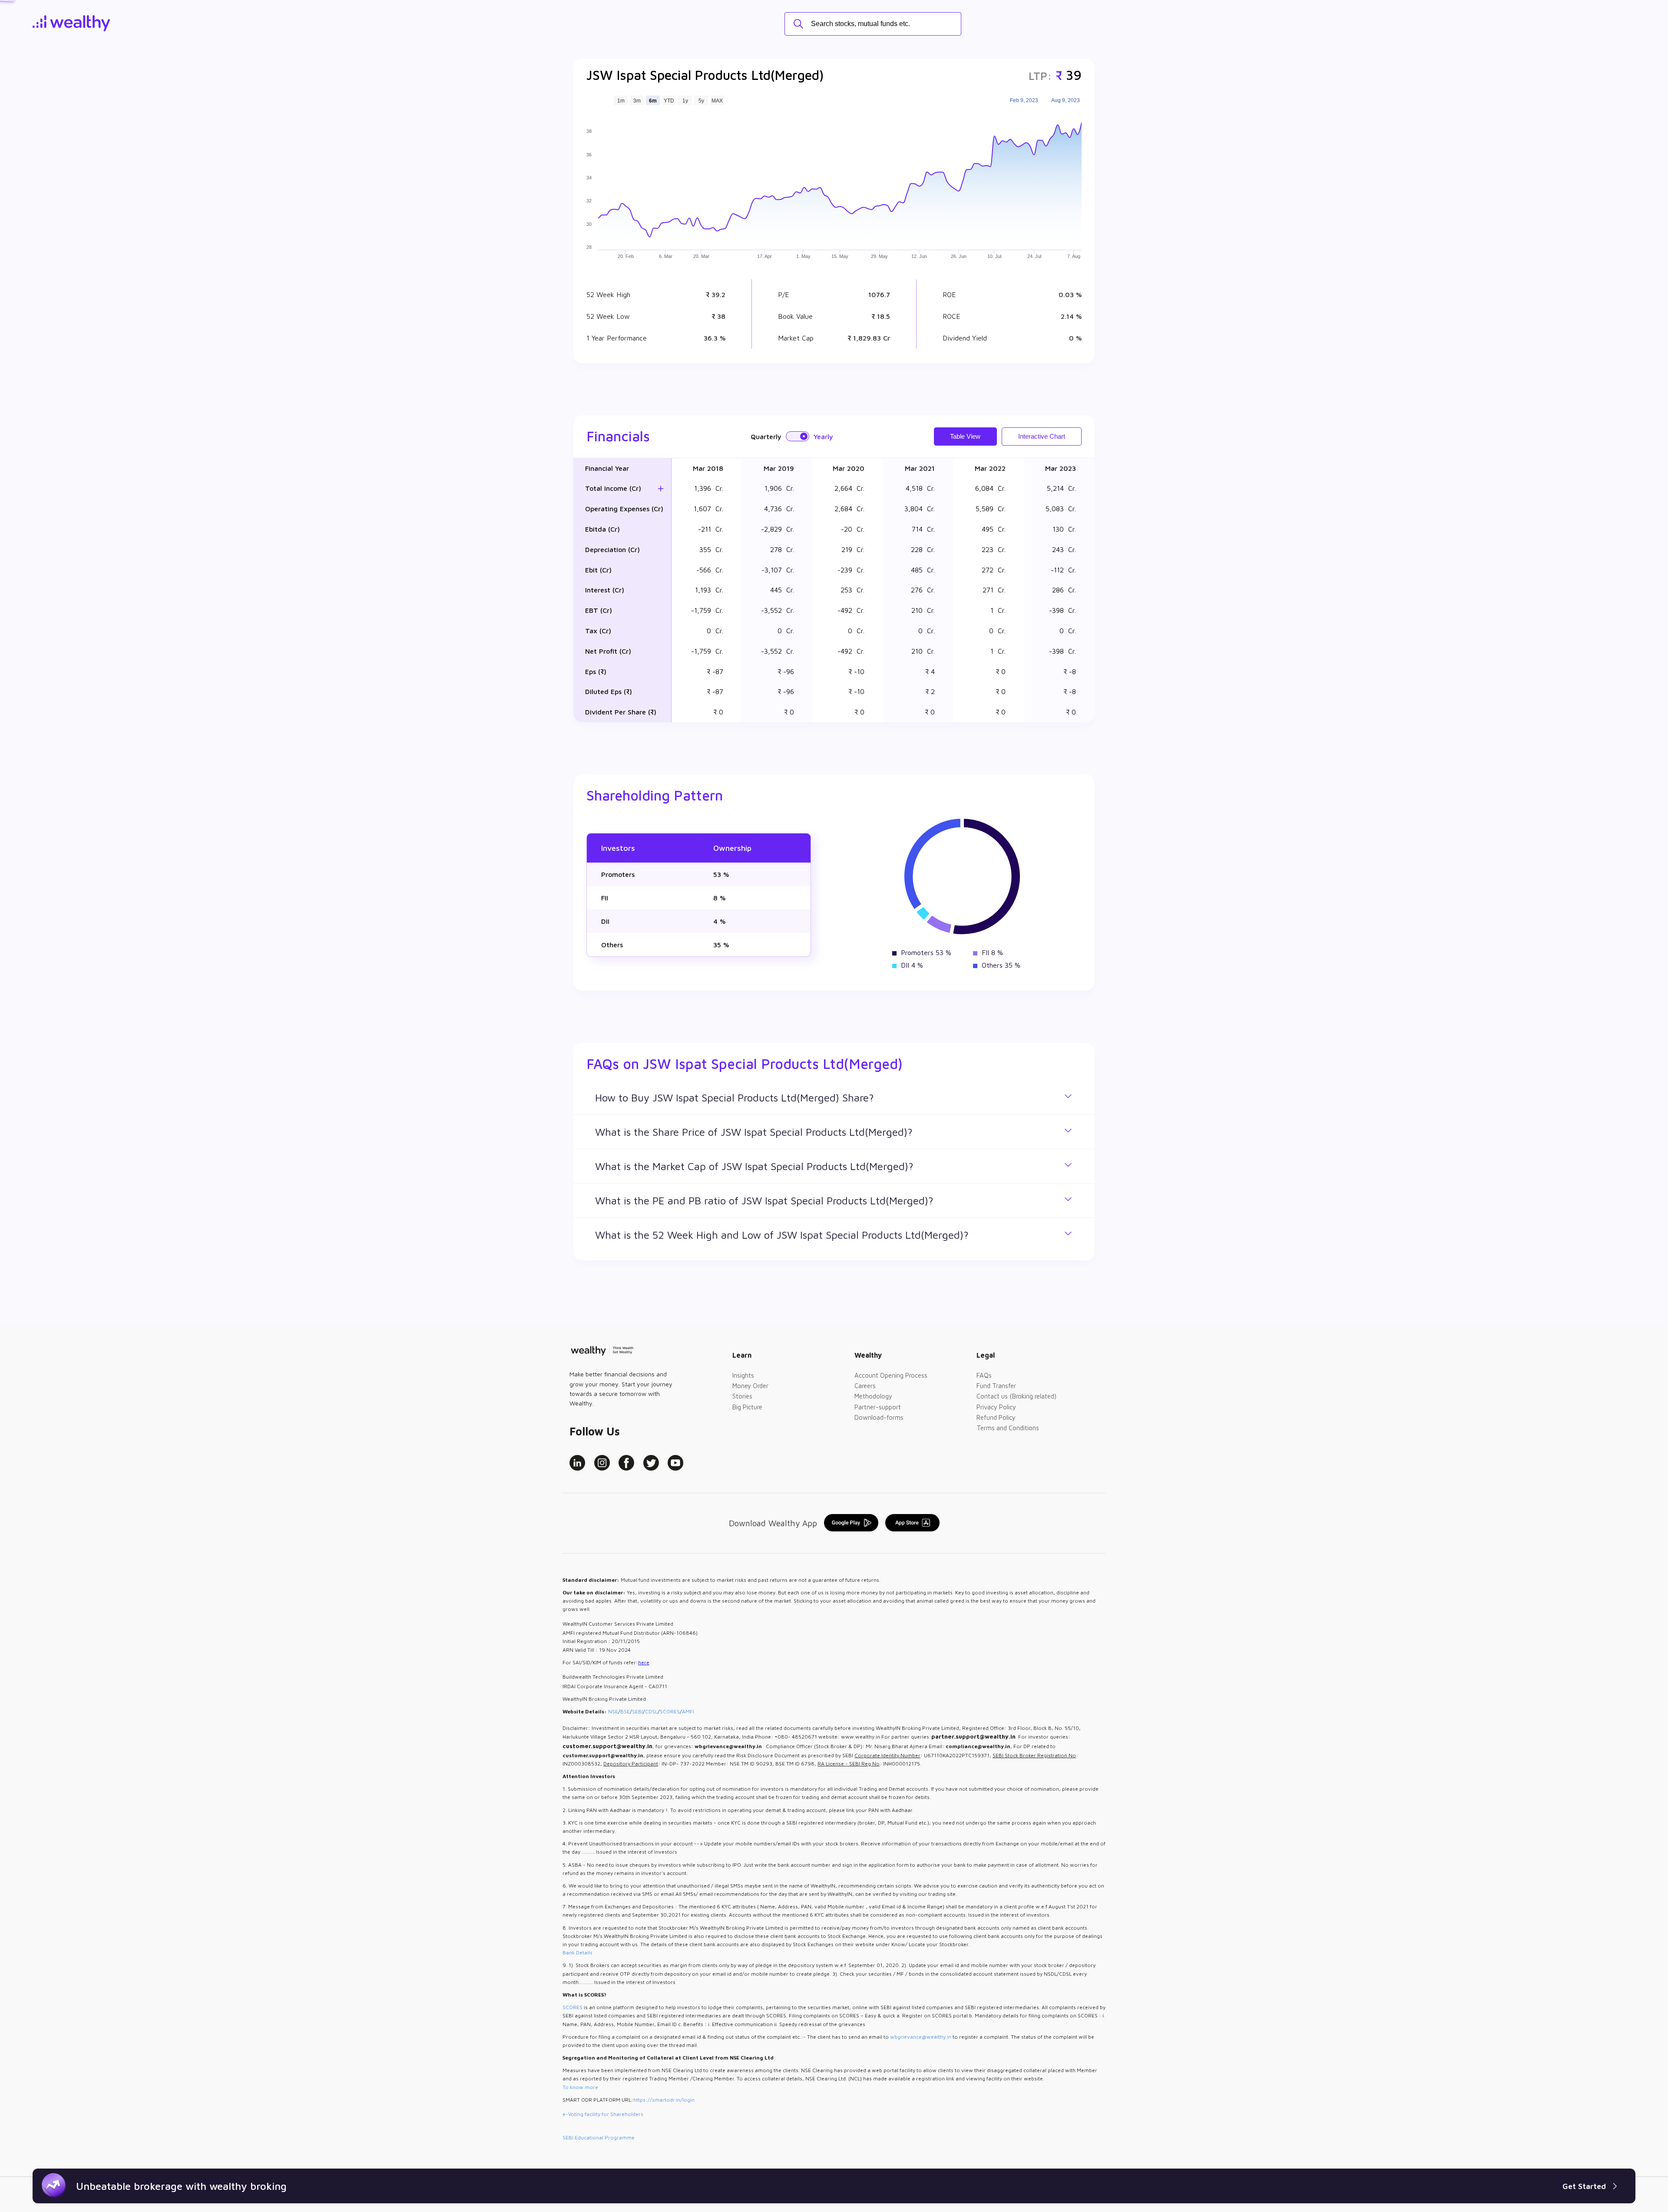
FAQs (984, 1375)
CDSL (651, 1711)
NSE (613, 1711)
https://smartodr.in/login (664, 2100)
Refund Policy (996, 1417)
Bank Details (578, 1952)
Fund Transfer (996, 1386)
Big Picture (747, 1407)
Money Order (750, 1386)
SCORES (670, 1711)
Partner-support (878, 1407)
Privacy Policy (996, 1407)
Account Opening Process (891, 1375)
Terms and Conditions (1008, 1428)
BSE (625, 1711)
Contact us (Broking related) (1016, 1396)
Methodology (873, 1396)
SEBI (637, 1711)
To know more (580, 2087)
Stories (742, 1396)
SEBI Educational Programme (599, 2138)
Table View (965, 436)
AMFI (688, 1711)
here (644, 1662)
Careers (865, 1386)
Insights (743, 1375)
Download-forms (879, 1417)
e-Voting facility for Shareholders (603, 2114)
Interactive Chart (1042, 436)
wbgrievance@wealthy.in (921, 2037)
